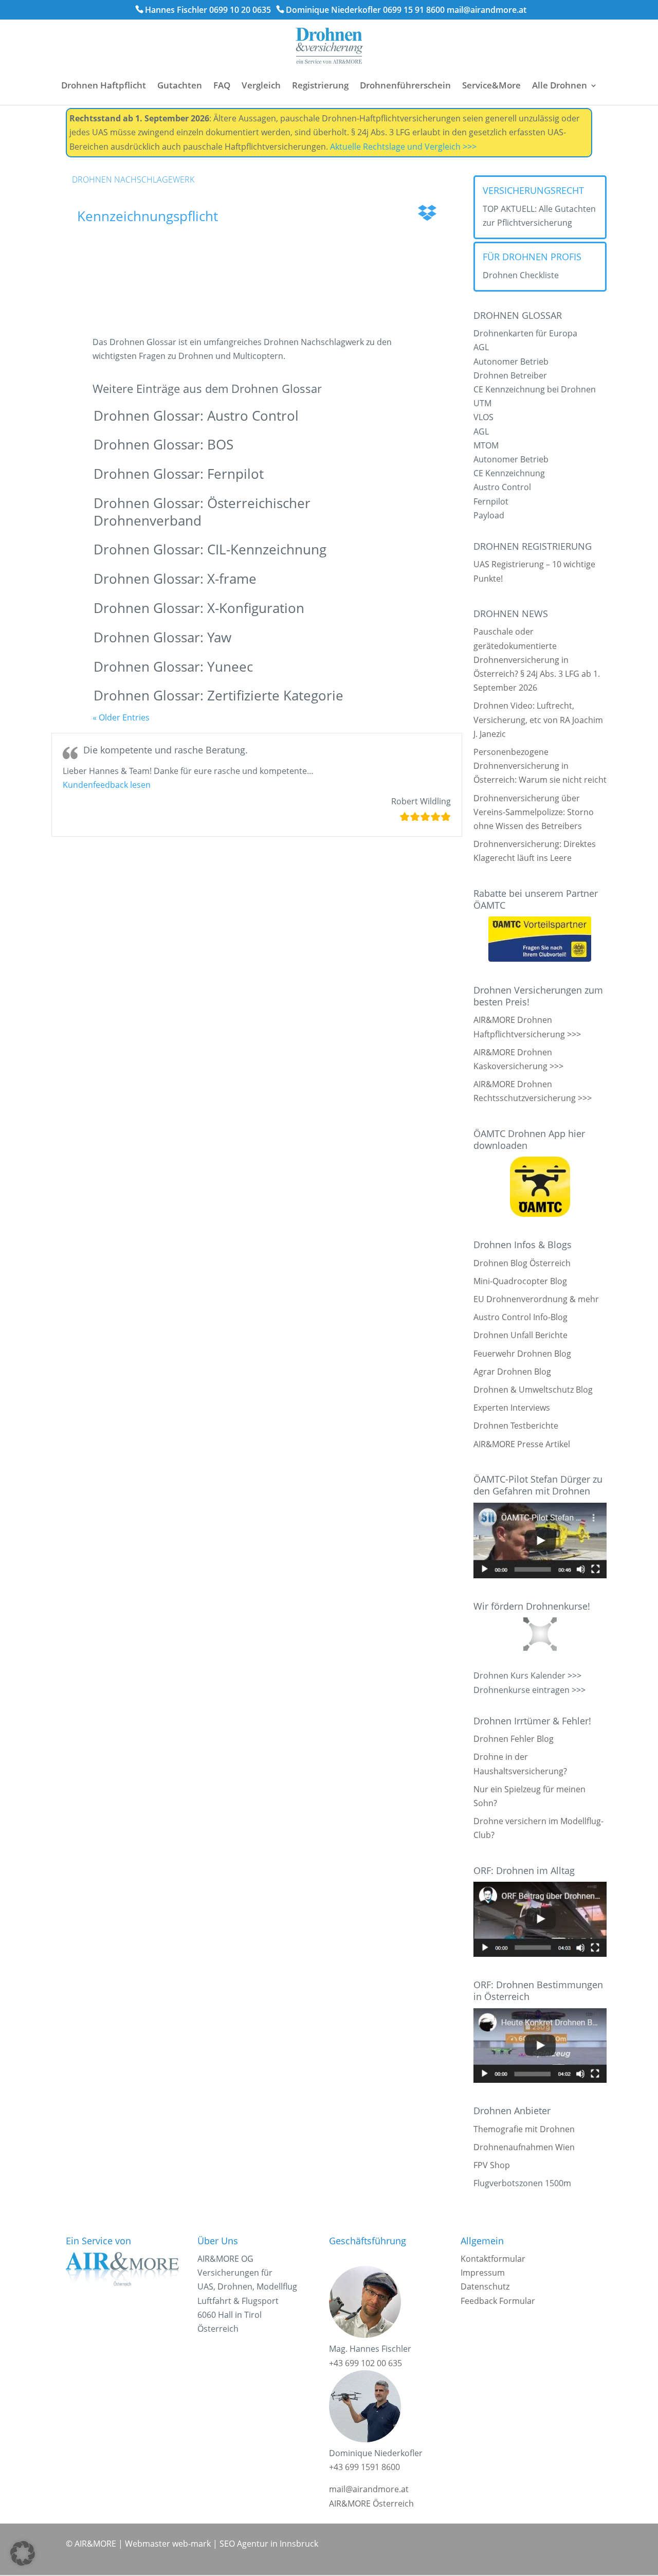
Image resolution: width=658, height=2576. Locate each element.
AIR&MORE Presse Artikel (522, 1444)
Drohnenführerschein (405, 85)
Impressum (483, 2273)
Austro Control (502, 487)
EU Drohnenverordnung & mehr (536, 1299)
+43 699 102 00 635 (365, 2363)
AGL (481, 347)
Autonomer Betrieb (511, 362)
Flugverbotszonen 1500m (522, 2183)
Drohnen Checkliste (521, 275)
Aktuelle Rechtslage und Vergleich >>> (403, 147)
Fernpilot (491, 501)
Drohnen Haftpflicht (104, 85)
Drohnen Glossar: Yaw (162, 637)
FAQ (222, 85)
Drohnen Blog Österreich (522, 1263)
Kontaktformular (493, 2259)
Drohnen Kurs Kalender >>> (527, 1676)
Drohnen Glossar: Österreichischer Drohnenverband (202, 512)
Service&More (491, 85)
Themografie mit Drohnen (524, 2129)
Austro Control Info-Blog (520, 1317)
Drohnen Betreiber (510, 375)
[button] (107, 785)
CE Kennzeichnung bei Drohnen (535, 389)
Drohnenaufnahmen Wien (524, 2147)
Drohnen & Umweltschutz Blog (533, 1390)
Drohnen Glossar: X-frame (175, 579)
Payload (489, 515)
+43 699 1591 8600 (364, 2467)
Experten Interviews (512, 1408)
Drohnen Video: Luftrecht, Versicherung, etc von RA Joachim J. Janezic (538, 719)
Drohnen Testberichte (516, 1426)
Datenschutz (485, 2286)
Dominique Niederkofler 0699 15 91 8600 (365, 10)
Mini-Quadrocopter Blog (520, 1281)
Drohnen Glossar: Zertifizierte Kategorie (218, 695)
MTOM (486, 445)
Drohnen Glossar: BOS (163, 444)
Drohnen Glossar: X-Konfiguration (199, 608)
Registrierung (320, 85)
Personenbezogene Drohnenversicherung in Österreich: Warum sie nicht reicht (540, 766)
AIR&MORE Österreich (371, 2503)
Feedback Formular (498, 2301)
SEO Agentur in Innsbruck (269, 2544)
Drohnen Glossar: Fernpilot (179, 474)
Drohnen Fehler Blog (514, 1739)
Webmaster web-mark (168, 2544)
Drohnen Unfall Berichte (520, 1335)
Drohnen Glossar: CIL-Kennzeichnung (210, 549)
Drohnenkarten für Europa (525, 333)
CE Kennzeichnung (509, 473)
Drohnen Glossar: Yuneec (173, 666)
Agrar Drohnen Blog (512, 1372)
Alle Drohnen (560, 85)
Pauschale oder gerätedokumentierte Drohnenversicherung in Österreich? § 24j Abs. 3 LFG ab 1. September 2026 (537, 660)
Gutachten (180, 85)
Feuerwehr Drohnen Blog (522, 1354)
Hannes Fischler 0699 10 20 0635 (208, 10)
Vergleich (261, 85)
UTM (482, 403)
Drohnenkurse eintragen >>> (529, 1690)
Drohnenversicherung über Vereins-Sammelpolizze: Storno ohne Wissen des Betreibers (534, 812)
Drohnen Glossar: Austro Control (196, 416)
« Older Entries (121, 717)
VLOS (483, 417)
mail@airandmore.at (487, 10)
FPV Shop (492, 2165)
